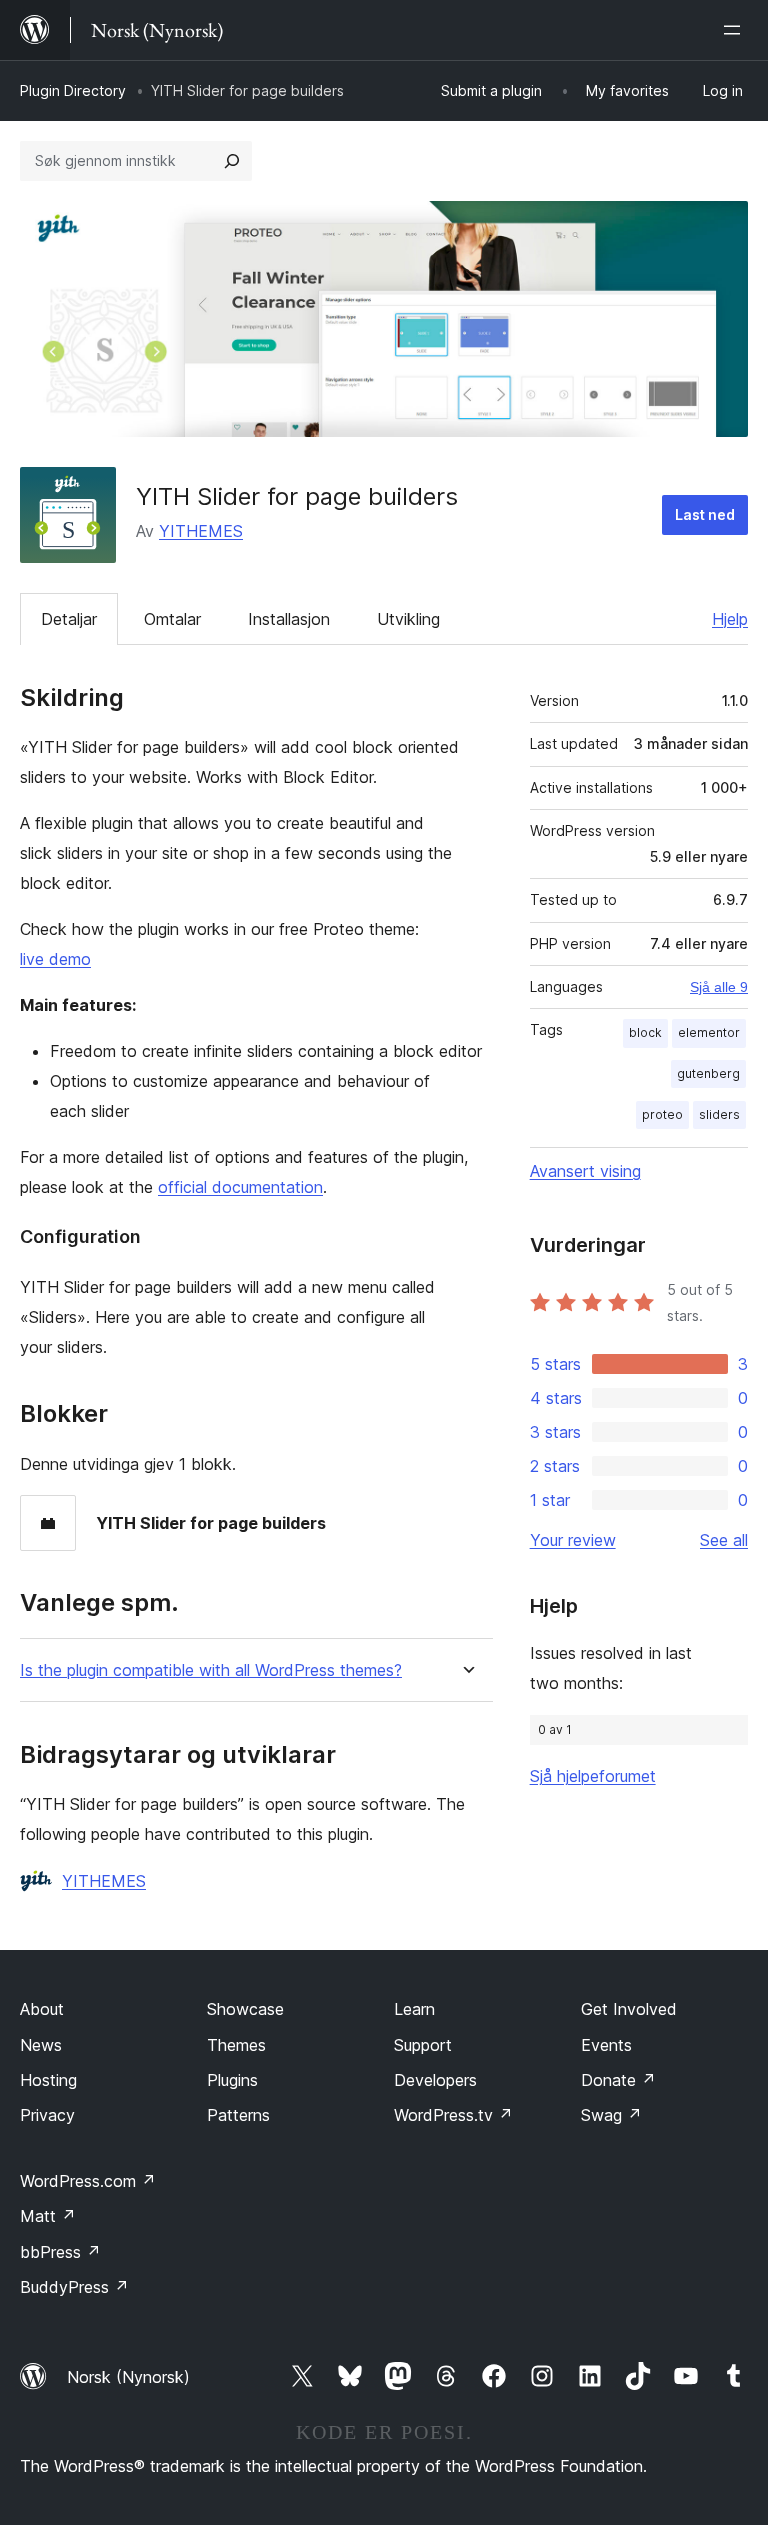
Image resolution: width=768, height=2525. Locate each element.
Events (606, 2045)
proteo (662, 1114)
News (41, 2045)
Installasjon (289, 619)
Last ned (705, 514)
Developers (435, 2080)
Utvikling (408, 619)
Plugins (232, 2080)
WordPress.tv (453, 2115)
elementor (709, 1032)
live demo (55, 959)
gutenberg (708, 1073)
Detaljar (69, 619)
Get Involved (629, 2009)
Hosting (48, 2080)
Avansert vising (585, 1171)
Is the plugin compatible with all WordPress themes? (211, 1670)
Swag (611, 2115)
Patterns (238, 2115)
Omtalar (172, 619)
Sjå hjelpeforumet (593, 1776)
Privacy (47, 2115)
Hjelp (730, 619)
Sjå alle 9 (719, 987)
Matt (48, 2216)
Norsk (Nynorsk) (128, 2377)
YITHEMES (201, 531)
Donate (618, 2080)
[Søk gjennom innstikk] (232, 161)
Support (423, 2045)
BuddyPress (74, 2287)
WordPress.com (88, 2181)
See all (724, 1540)
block (645, 1032)
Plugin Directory (73, 90)
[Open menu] (736, 30)
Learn (414, 2009)
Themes (236, 2045)
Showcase (245, 2009)
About (42, 2009)
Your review (573, 1540)
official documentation (240, 1187)
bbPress (60, 2252)
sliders (719, 1114)
